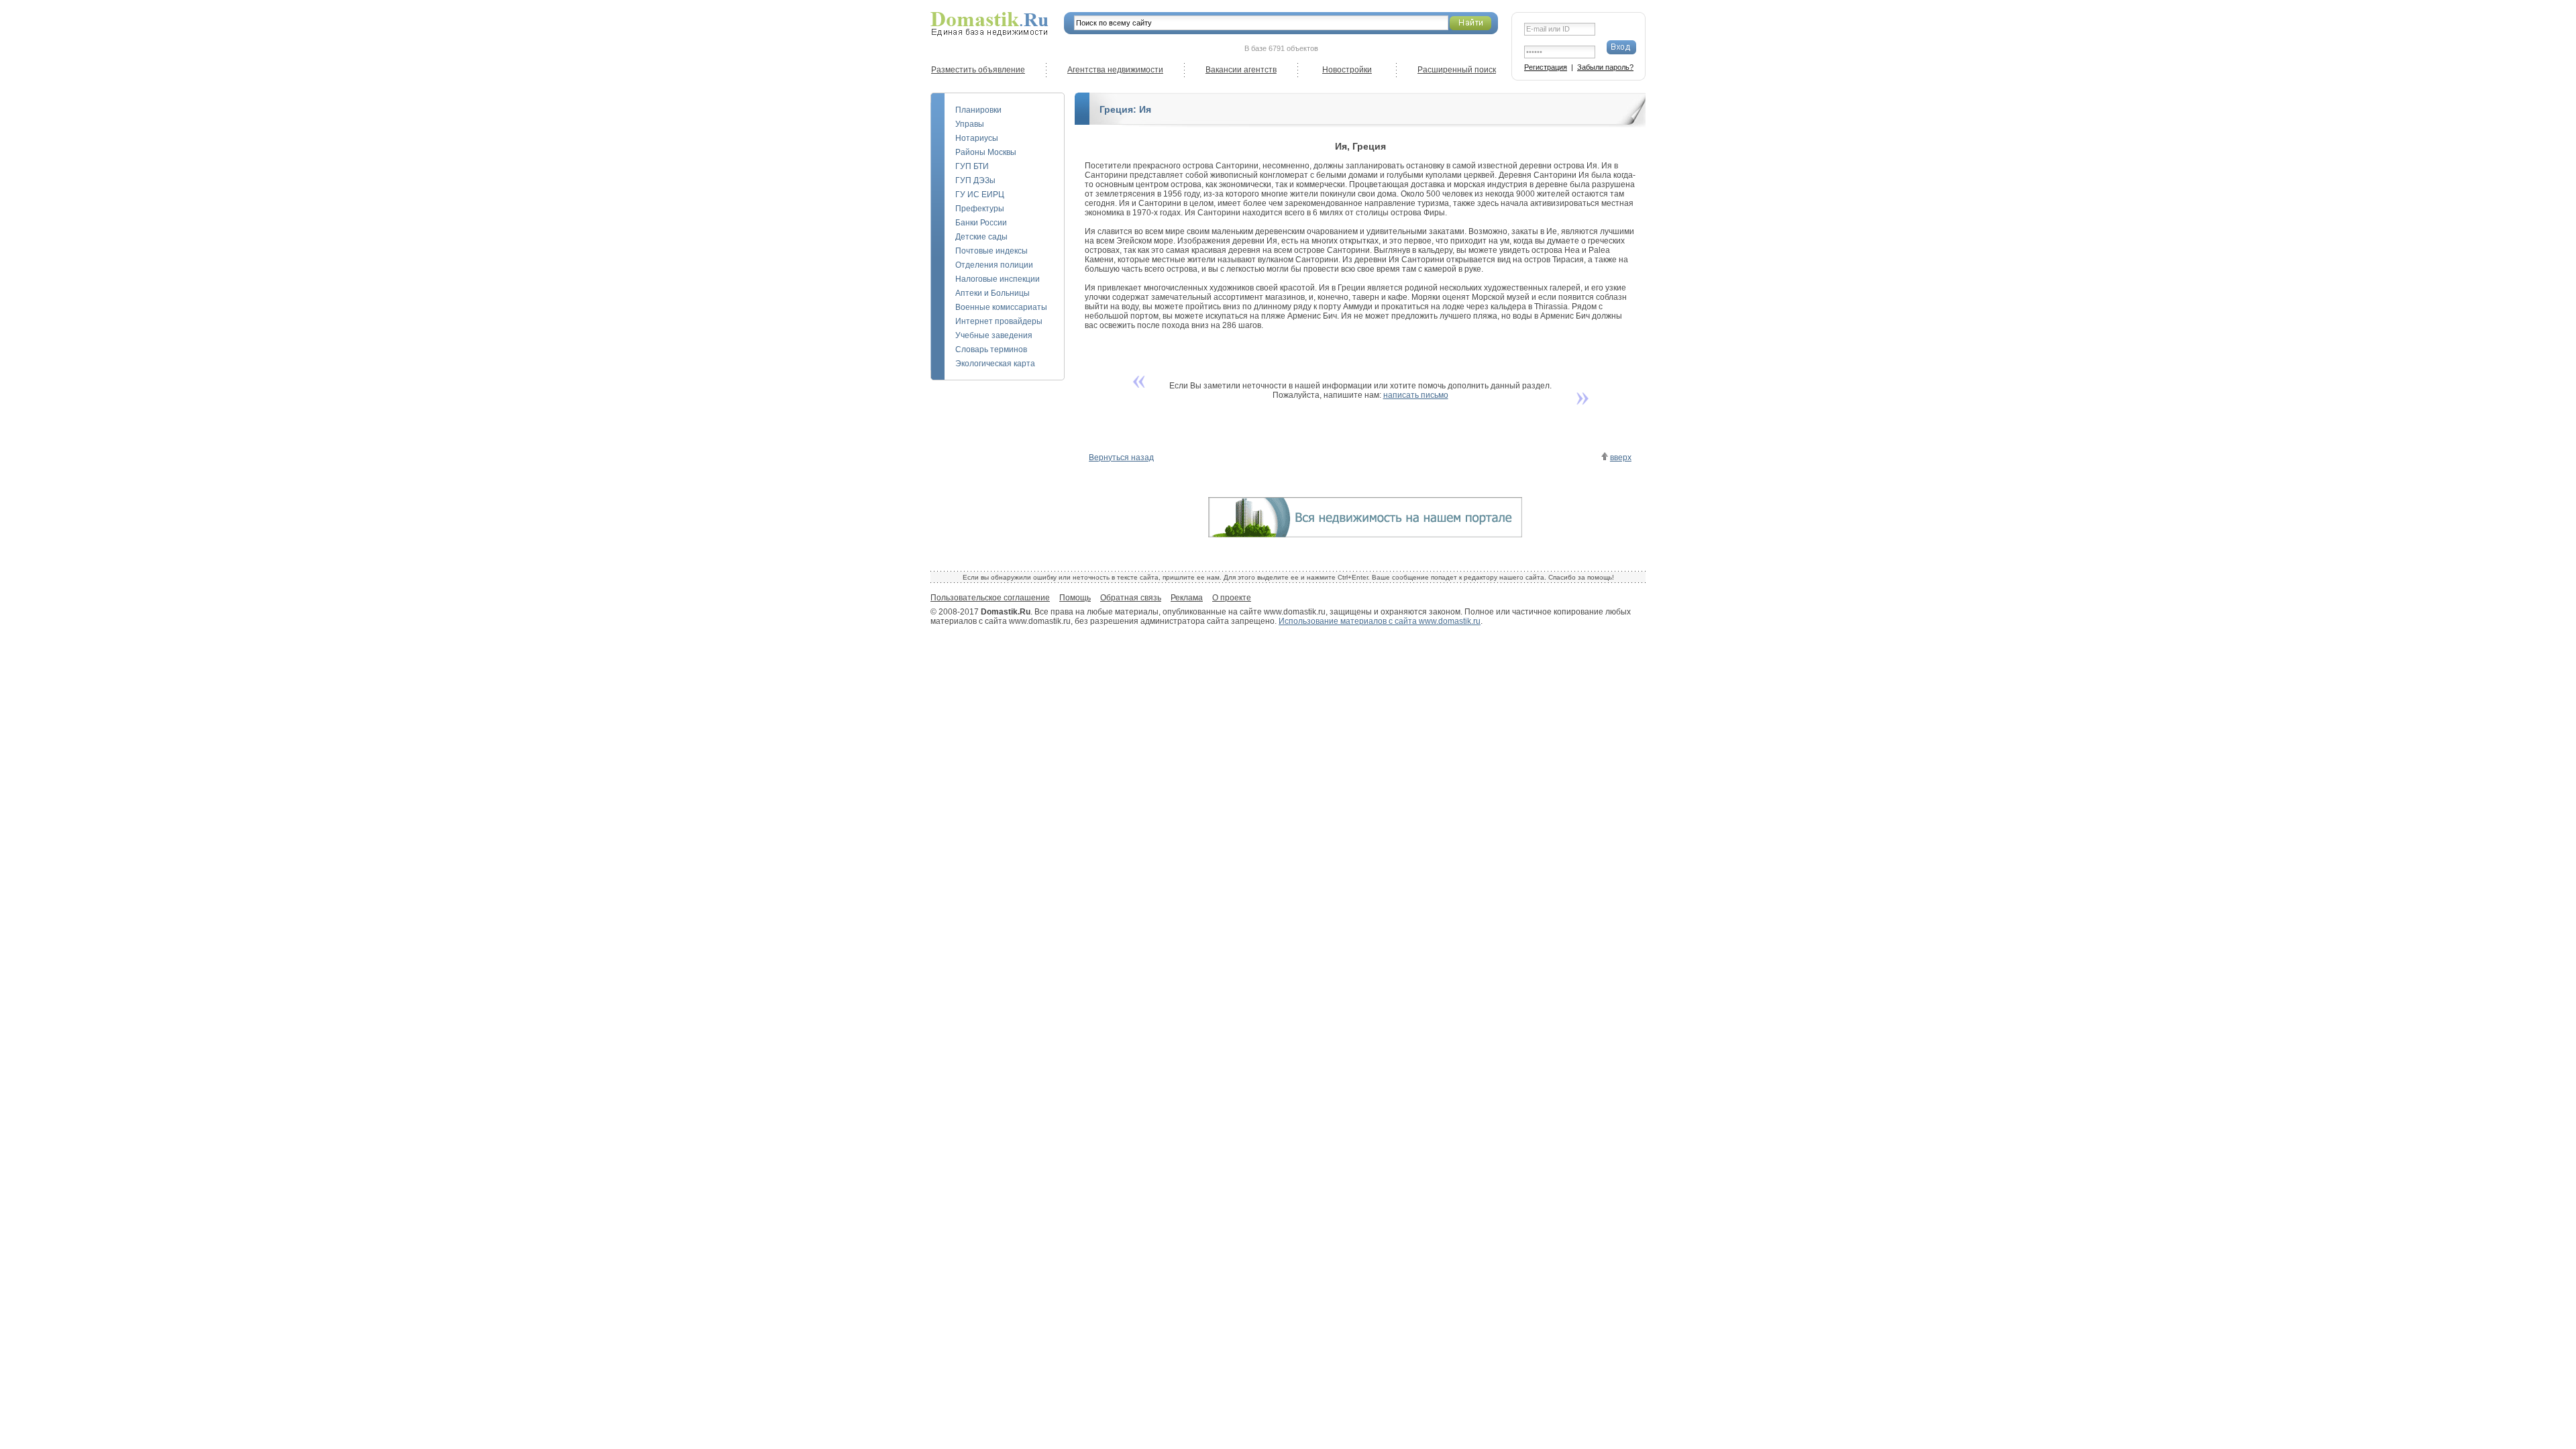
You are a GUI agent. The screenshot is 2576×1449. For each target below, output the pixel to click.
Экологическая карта (995, 364)
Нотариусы (977, 138)
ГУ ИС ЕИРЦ (980, 195)
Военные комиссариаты (1001, 307)
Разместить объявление (978, 70)
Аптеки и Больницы (992, 293)
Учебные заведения (994, 335)
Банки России (981, 223)
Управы (970, 124)
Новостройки (1347, 70)
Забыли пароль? (1605, 67)
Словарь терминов (991, 350)
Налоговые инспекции (998, 279)
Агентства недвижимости (1115, 70)
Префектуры (980, 209)
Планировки (978, 110)
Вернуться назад (1121, 458)
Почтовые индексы (991, 251)
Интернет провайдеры (999, 321)
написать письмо (1416, 395)
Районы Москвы (986, 152)
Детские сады (981, 237)
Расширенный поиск (1457, 70)
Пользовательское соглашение (990, 598)
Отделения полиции (994, 265)
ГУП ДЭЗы (975, 180)
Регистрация (1546, 67)
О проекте (1232, 598)
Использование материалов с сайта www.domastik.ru (1380, 621)
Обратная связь (1131, 598)
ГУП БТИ (972, 166)
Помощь (1075, 598)
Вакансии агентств (1241, 70)
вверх (1621, 458)
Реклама (1187, 598)
